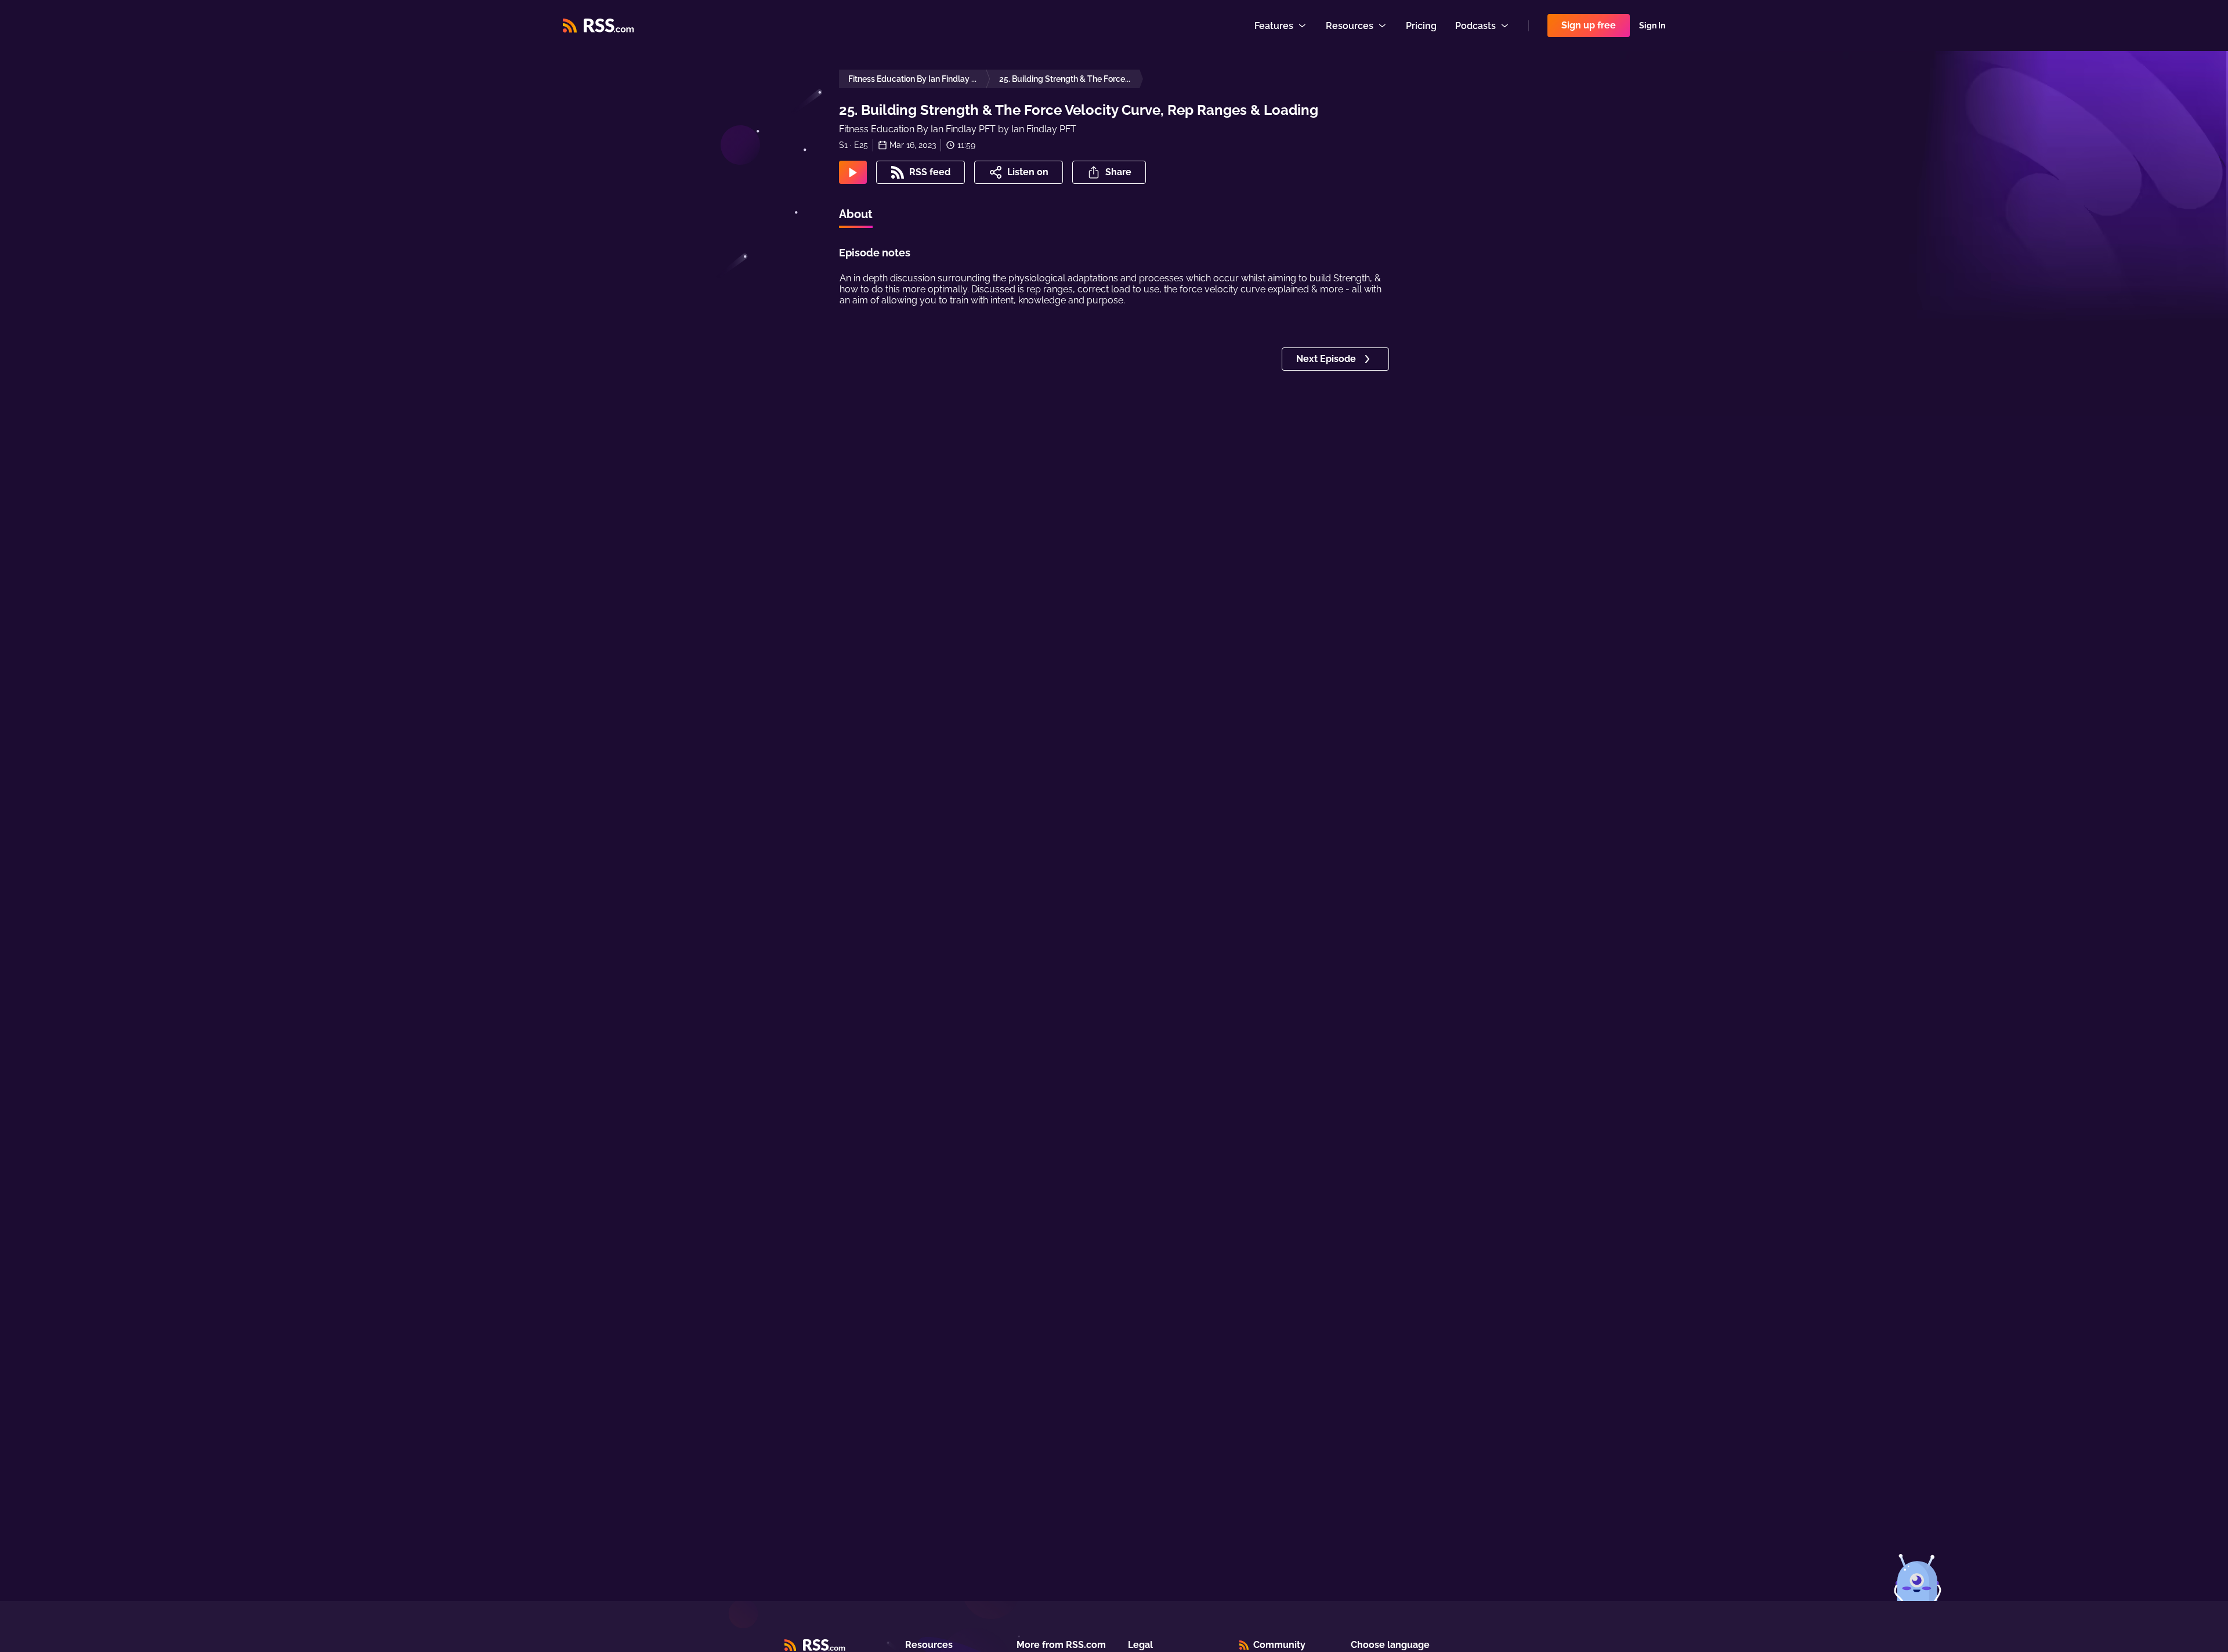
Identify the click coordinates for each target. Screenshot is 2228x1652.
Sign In (1652, 26)
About (856, 214)
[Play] (853, 172)
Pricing (1421, 26)
